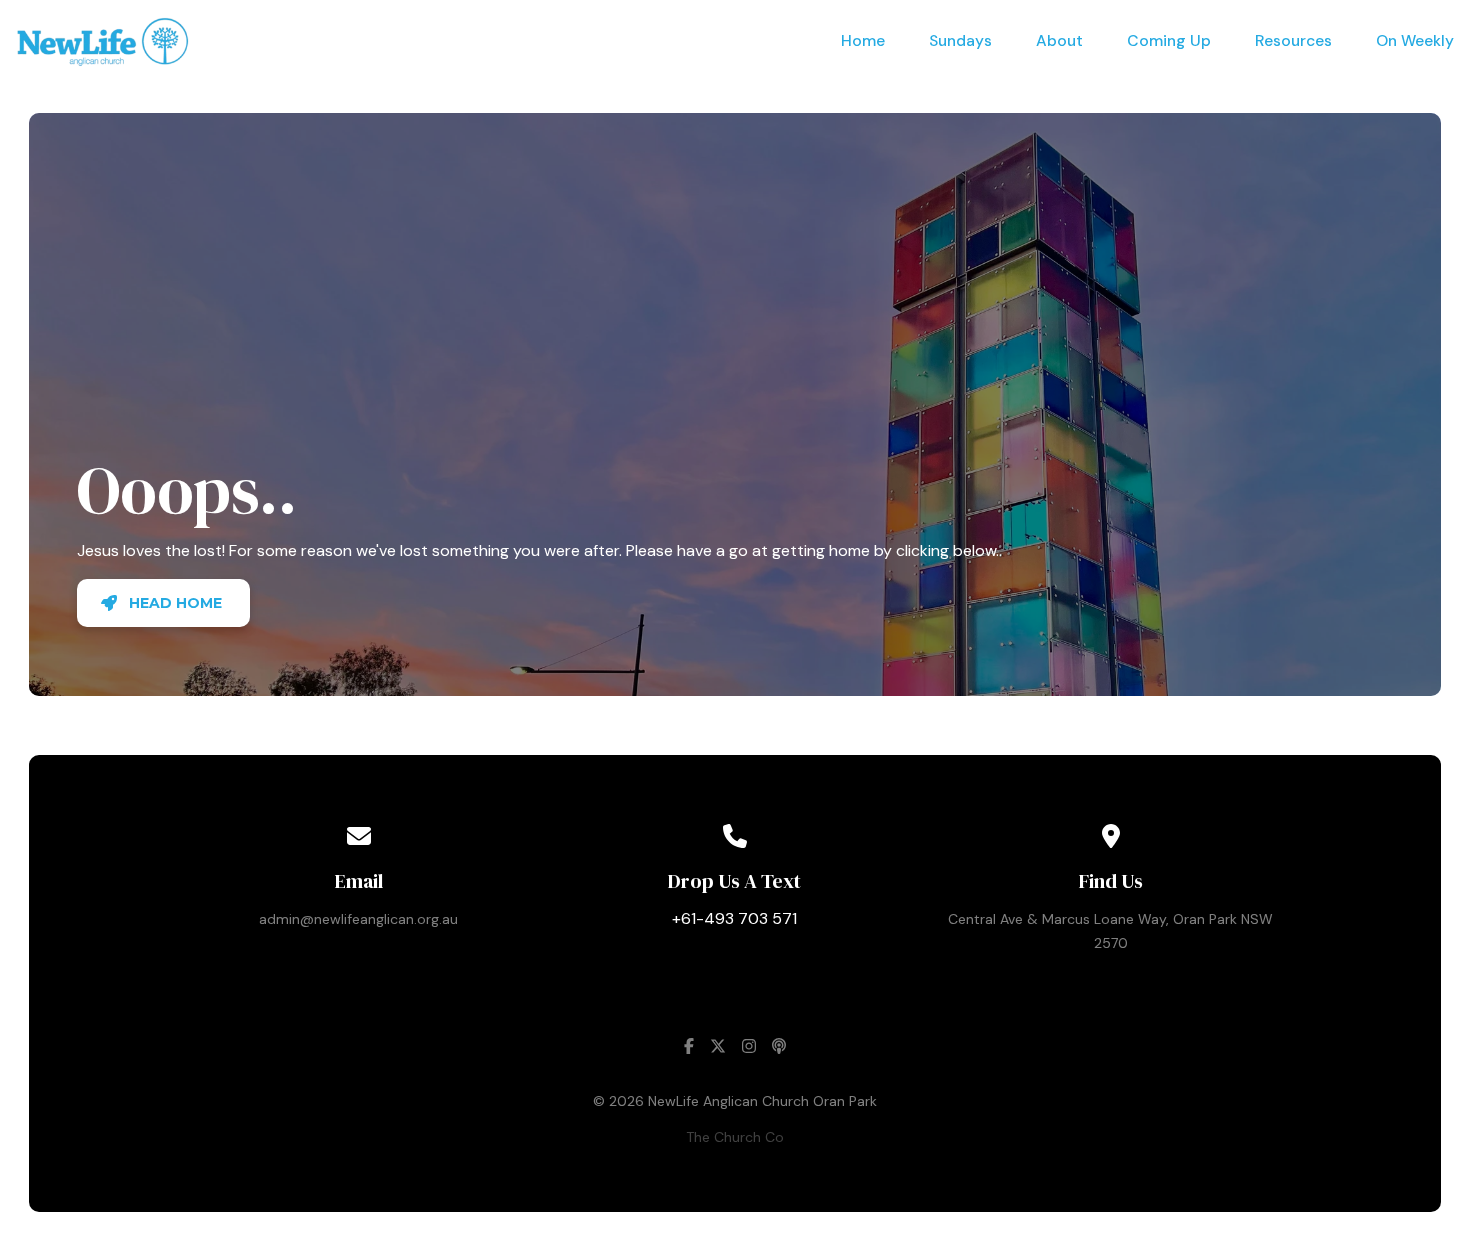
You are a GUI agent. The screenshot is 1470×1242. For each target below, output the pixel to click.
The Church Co (735, 1137)
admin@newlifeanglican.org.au (358, 919)
